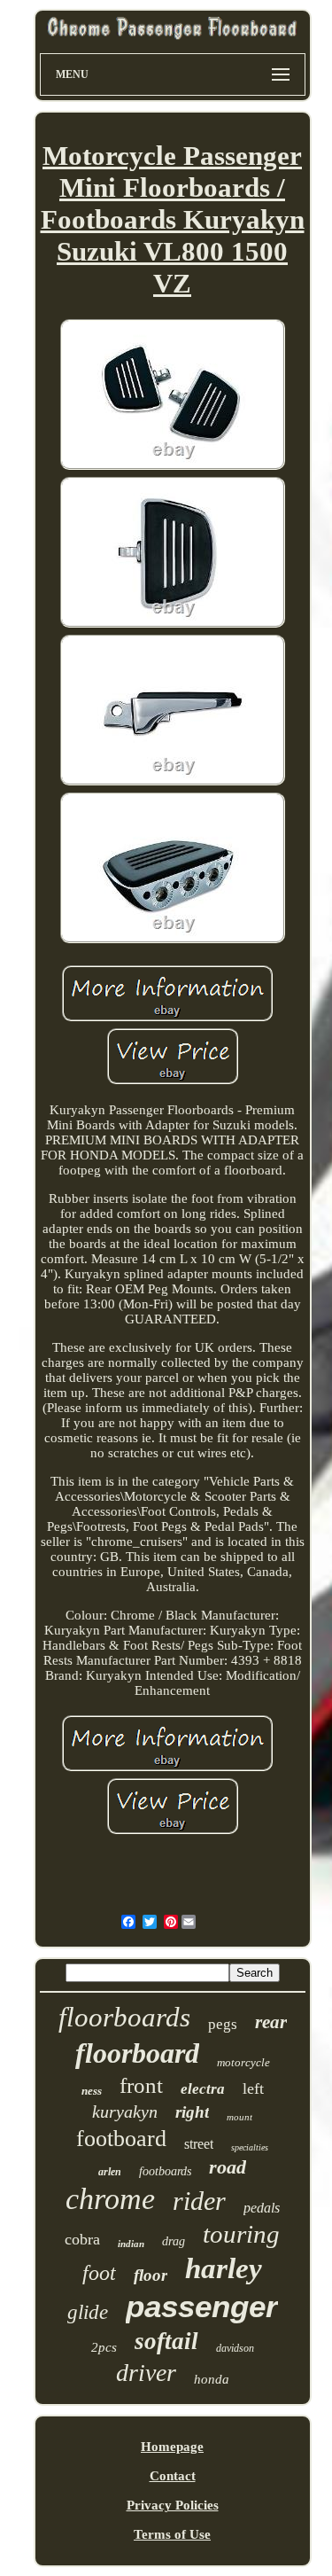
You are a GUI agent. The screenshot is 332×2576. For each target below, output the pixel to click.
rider (199, 2201)
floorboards (124, 2017)
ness (92, 2091)
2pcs (104, 2347)
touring (241, 2234)
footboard (121, 2139)
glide (88, 2312)
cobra (82, 2239)
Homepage (172, 2447)
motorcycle (243, 2062)
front (141, 2085)
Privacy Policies (173, 2505)
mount (239, 2117)
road (228, 2167)
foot (99, 2273)
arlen (110, 2172)
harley (224, 2268)
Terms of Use (172, 2534)
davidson (235, 2348)
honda (212, 2379)
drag (174, 2241)
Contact (173, 2476)
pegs (223, 2024)
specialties (250, 2147)
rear (271, 2022)
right (192, 2112)
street (199, 2144)
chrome (110, 2199)
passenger (202, 2306)
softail (166, 2341)
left (253, 2088)
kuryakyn (125, 2112)
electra (203, 2089)
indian (131, 2244)
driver (146, 2373)
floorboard (137, 2053)
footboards (165, 2171)
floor (151, 2275)
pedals (262, 2208)
